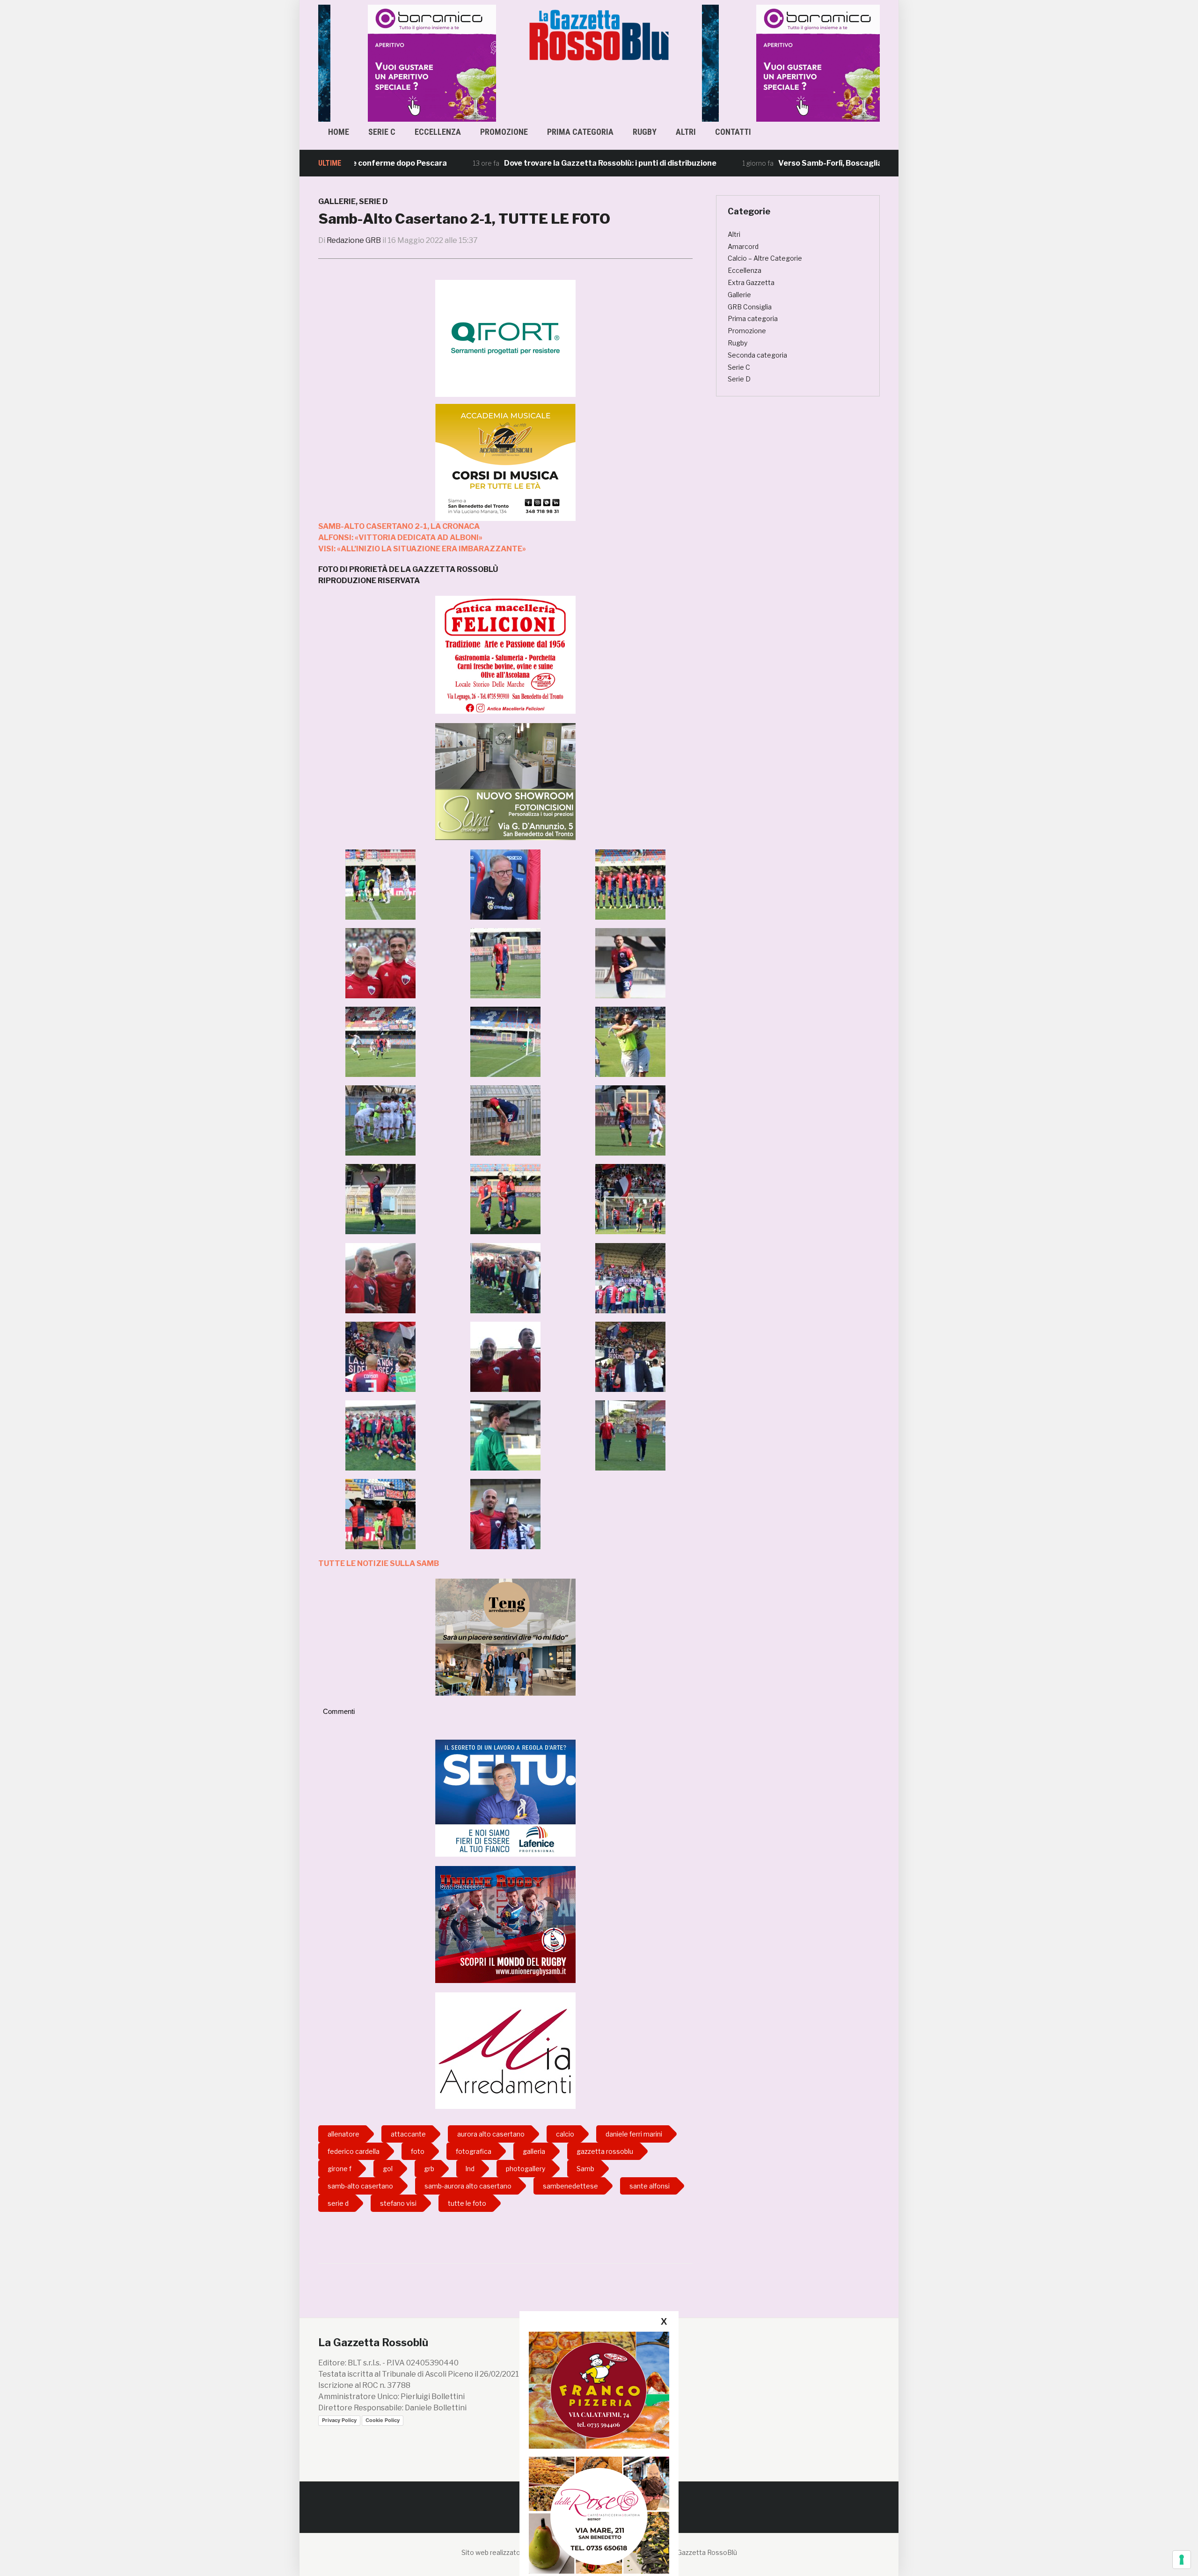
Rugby (645, 132)
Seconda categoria (757, 355)
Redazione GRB (354, 240)
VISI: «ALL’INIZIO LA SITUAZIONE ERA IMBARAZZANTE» (422, 549)
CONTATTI (733, 132)
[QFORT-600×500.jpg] (505, 338)
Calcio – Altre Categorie (765, 258)
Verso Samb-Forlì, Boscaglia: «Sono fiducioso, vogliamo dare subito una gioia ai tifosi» (838, 163)
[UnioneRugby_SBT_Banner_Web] (505, 1924)
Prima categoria (580, 132)
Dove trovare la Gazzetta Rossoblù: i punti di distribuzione (513, 163)
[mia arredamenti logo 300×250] (505, 2050)
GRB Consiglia (750, 307)
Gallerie (337, 201)
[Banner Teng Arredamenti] (505, 1636)
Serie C (382, 132)
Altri (686, 132)
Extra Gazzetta (751, 282)
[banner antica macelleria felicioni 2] (505, 654)
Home (339, 132)
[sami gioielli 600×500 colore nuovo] (505, 781)
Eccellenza (438, 132)
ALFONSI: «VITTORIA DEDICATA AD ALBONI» (400, 538)
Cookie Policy (383, 2420)
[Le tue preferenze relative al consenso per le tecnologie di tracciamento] (1182, 2560)
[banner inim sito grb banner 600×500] (407, 62)
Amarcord (743, 246)
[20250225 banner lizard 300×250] (505, 462)
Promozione (504, 132)
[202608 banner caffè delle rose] (599, 2515)
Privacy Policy (339, 2420)
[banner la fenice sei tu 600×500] (505, 1797)
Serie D (373, 201)
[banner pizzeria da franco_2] (599, 2390)
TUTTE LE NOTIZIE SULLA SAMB (379, 1563)
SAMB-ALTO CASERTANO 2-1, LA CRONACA (399, 526)
